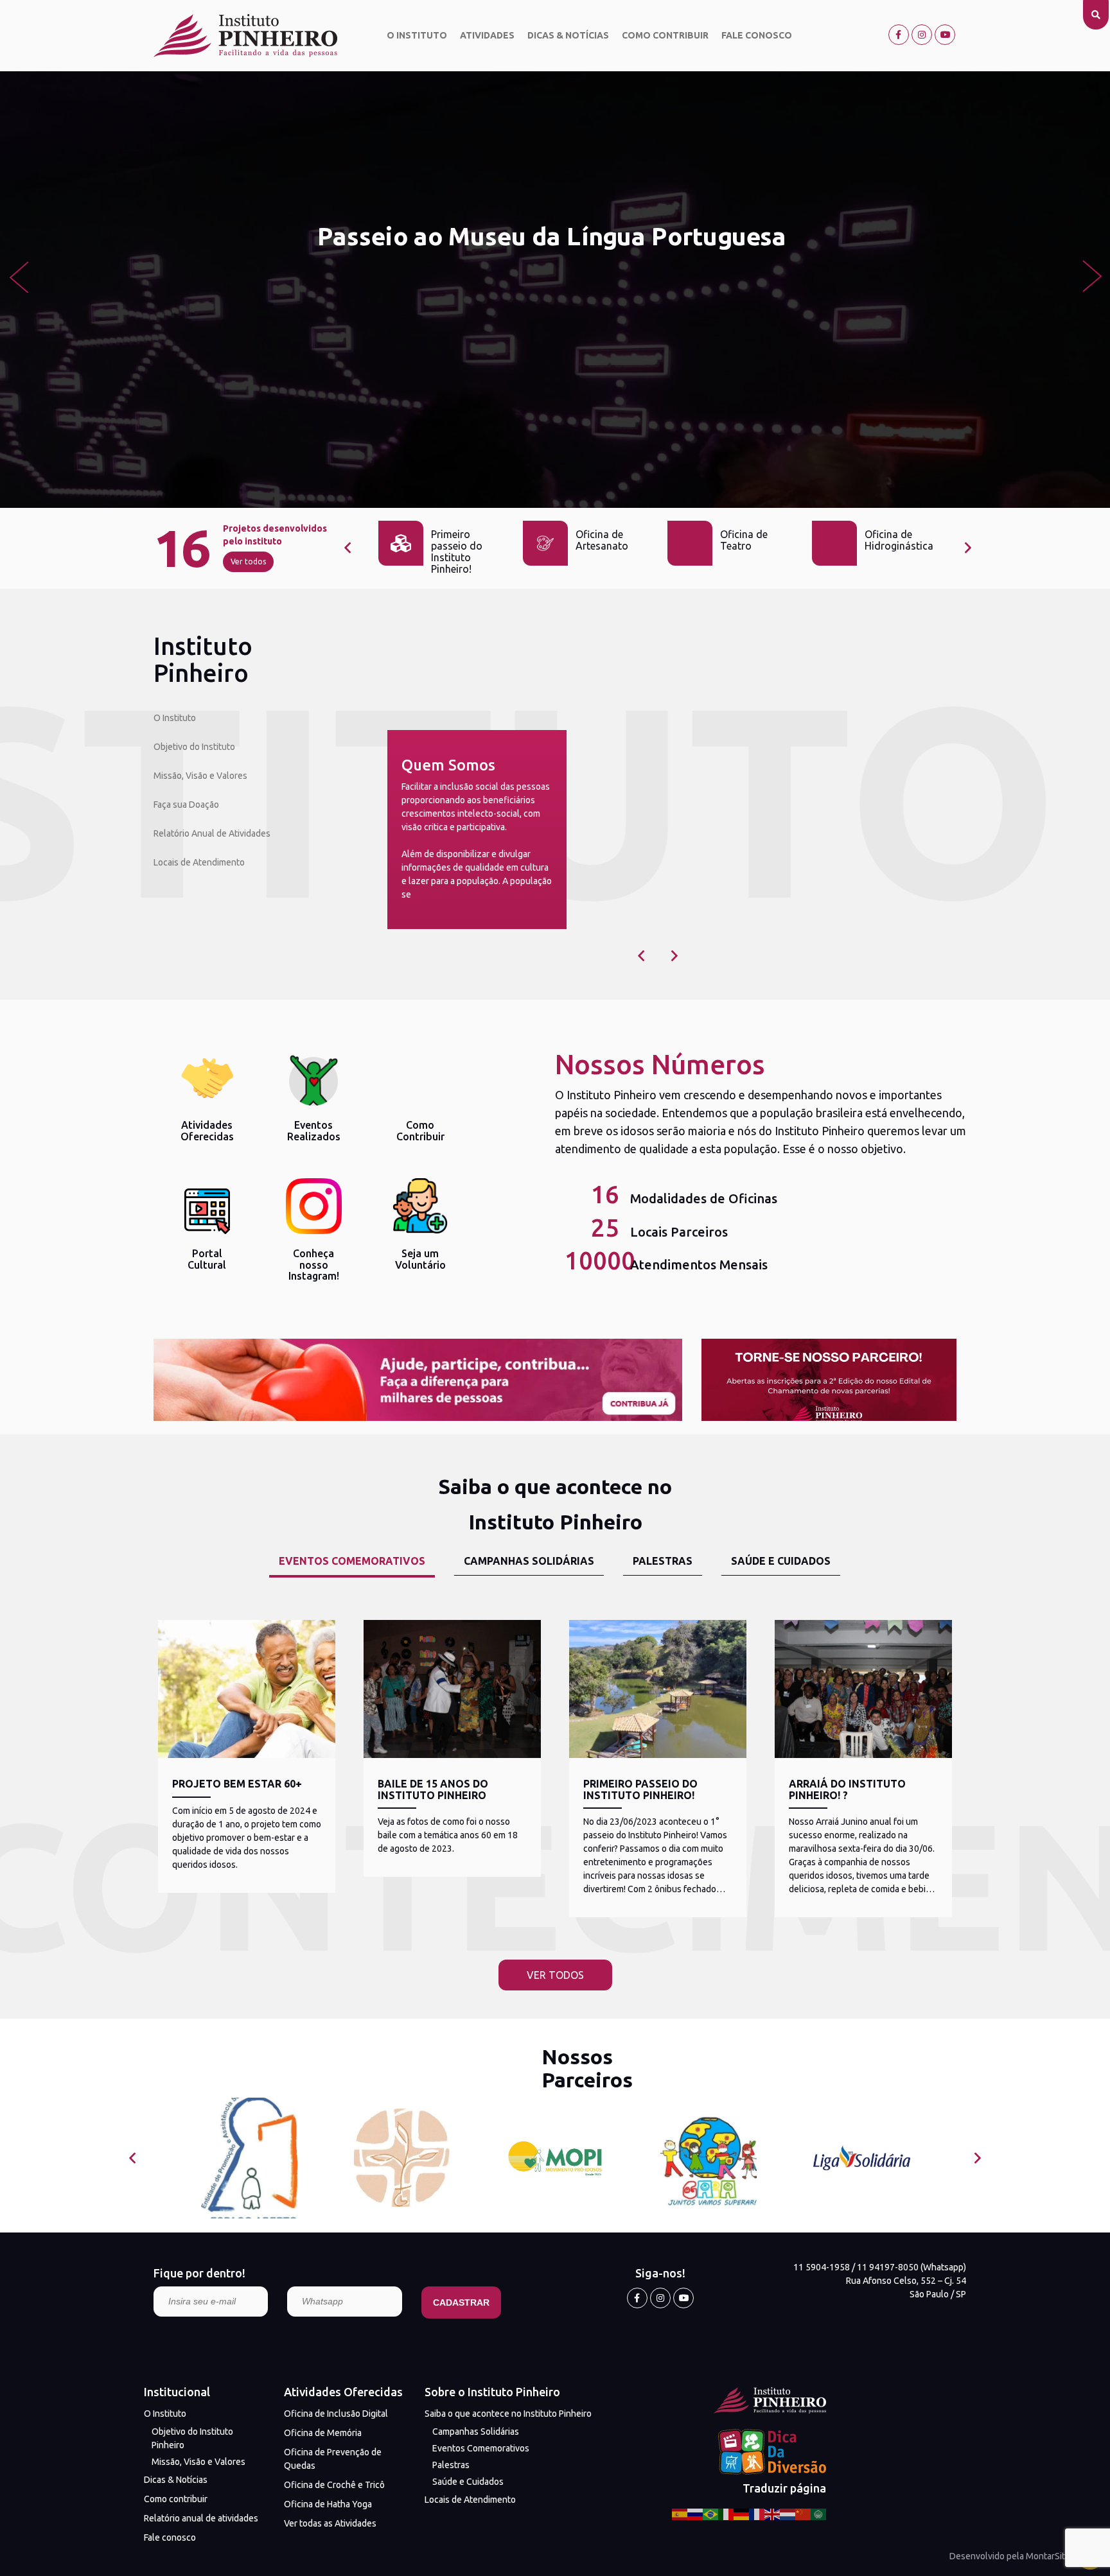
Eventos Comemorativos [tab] (352, 1561)
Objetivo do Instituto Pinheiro (192, 2438)
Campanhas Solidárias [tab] (529, 1561)
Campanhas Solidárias (476, 2432)
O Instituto (417, 35)
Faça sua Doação (186, 805)
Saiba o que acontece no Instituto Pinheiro (508, 2414)
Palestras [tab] (663, 1561)
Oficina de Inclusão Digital (336, 2414)
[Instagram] (922, 35)
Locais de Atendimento (199, 862)
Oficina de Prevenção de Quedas (333, 2459)
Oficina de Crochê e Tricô (334, 2485)
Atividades (487, 35)
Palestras (451, 2465)
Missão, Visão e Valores (200, 776)
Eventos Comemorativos (481, 2448)
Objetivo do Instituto (194, 747)
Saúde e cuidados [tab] (781, 1561)
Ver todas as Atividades (330, 2523)
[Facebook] (899, 35)
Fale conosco (757, 35)
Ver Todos (555, 1975)
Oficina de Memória (323, 2433)
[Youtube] (945, 35)
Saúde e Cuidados (468, 2482)
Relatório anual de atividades (201, 2518)
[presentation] (18, 276)
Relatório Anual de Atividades (212, 833)
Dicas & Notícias (568, 35)
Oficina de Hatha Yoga (328, 2504)
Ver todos (248, 561)
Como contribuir (665, 35)
